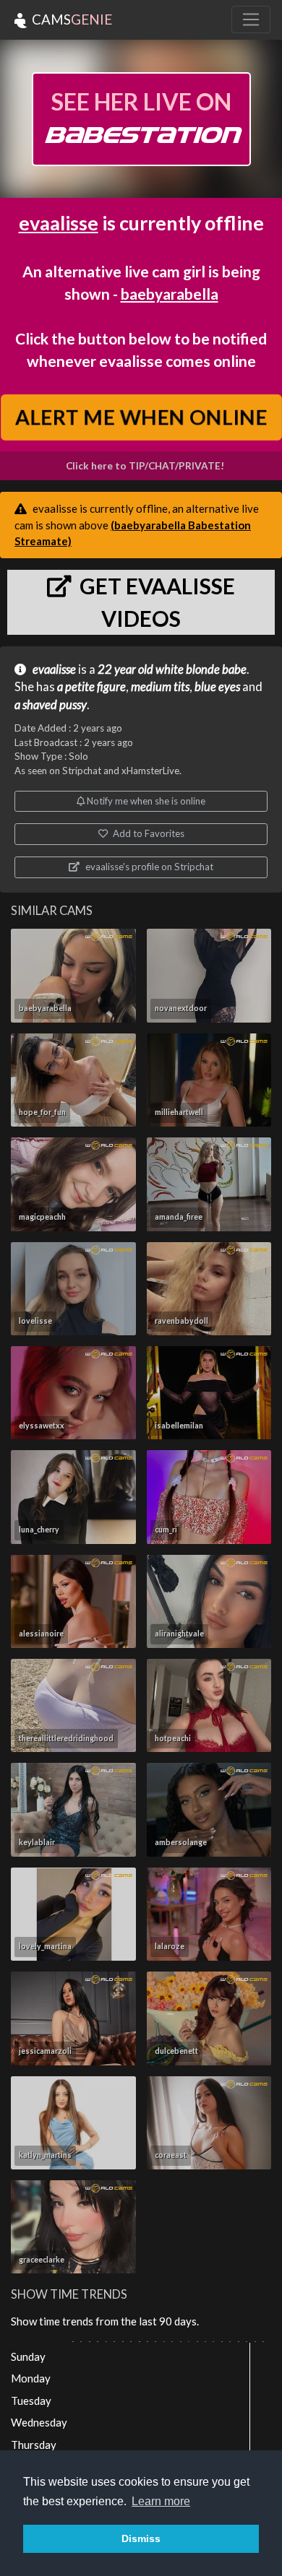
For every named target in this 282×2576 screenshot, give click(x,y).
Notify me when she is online (145, 801)
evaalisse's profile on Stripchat (148, 867)
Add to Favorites (148, 833)
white (170, 669)
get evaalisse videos (155, 602)
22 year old (125, 669)
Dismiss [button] (141, 2538)
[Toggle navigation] (251, 19)
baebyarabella (170, 294)
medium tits (160, 687)
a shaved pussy (51, 705)
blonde (203, 669)
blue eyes (217, 687)
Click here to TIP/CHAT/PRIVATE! (145, 466)
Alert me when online (141, 417)
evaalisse (59, 223)
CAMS (70, 19)
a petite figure (91, 687)
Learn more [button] (161, 2501)
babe (234, 669)
